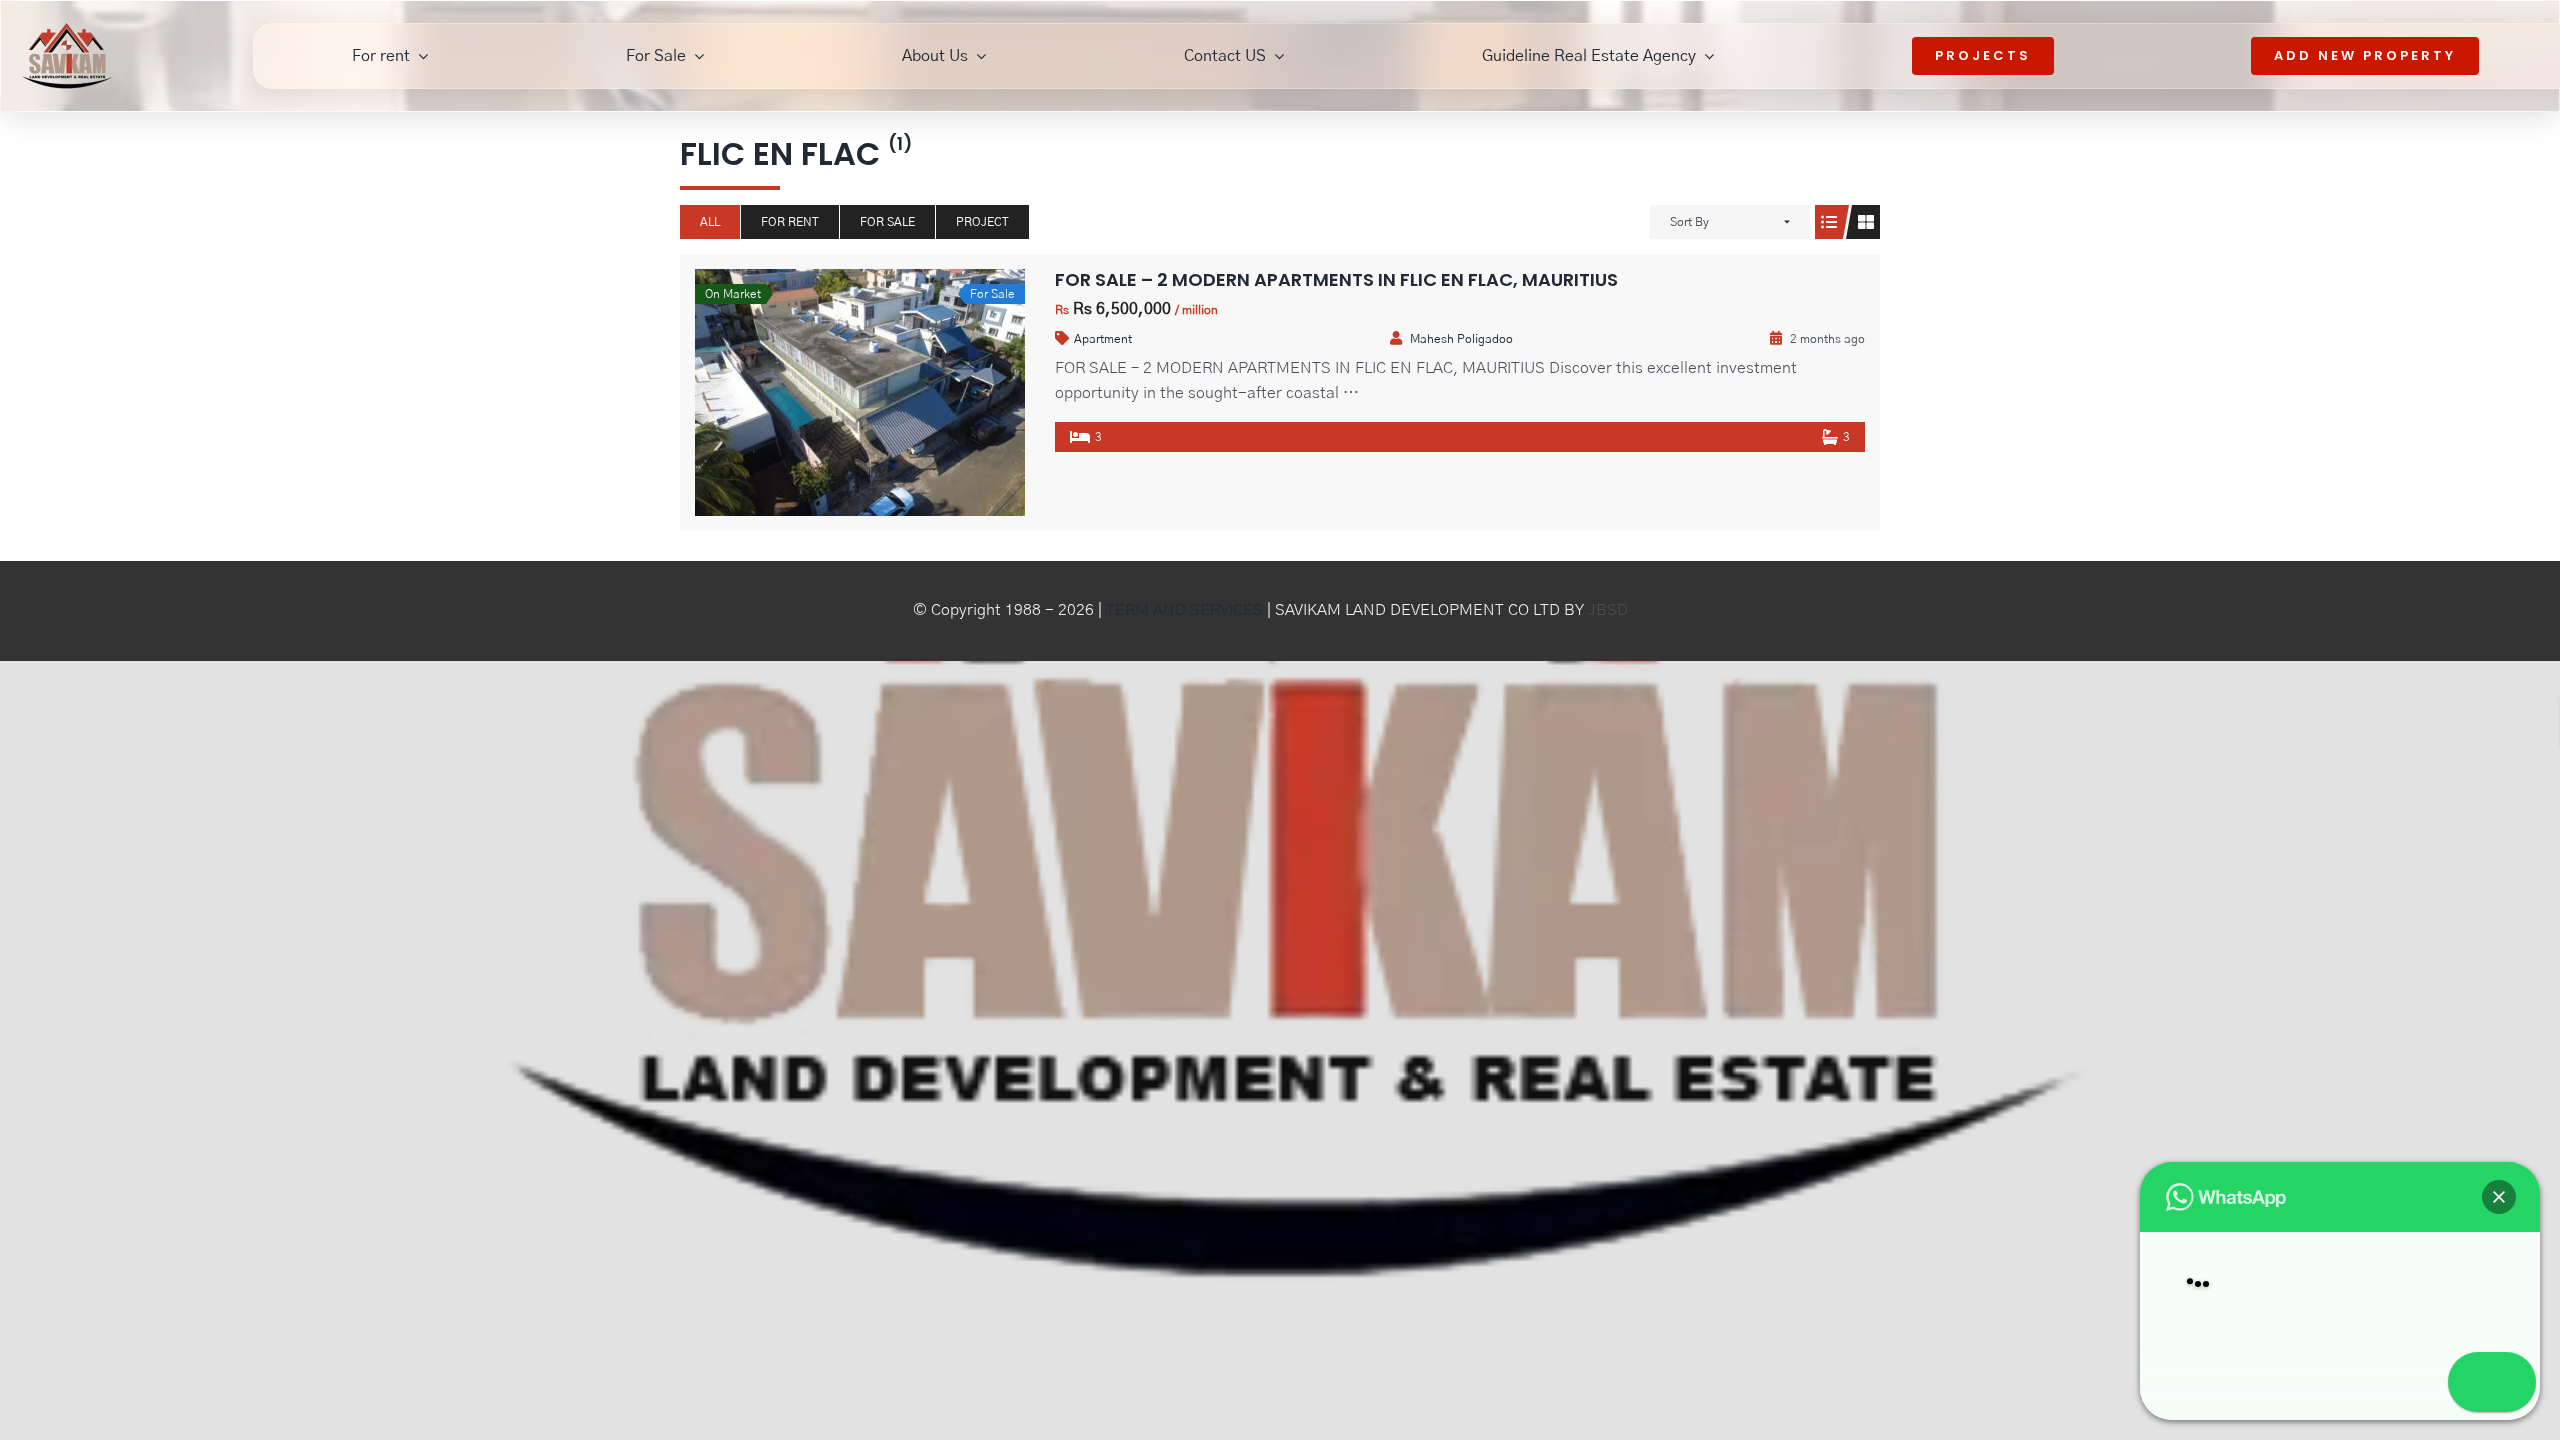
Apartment (1103, 339)
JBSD (1608, 610)
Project (982, 222)
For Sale (887, 222)
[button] (2499, 1143)
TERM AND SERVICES (1184, 610)
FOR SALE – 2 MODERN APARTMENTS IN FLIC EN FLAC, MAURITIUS (1336, 279)
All (710, 222)
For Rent (790, 222)
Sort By (1689, 222)
